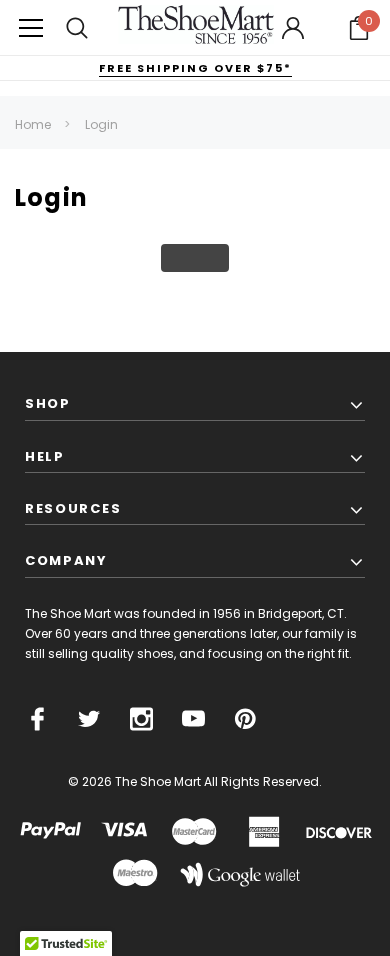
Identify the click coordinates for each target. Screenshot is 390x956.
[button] (359, 28)
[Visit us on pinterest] (245, 719)
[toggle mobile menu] (31, 27)
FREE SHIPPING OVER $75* (195, 68)
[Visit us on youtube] (193, 719)
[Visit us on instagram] (141, 719)
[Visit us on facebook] (37, 719)
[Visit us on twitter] (89, 719)
